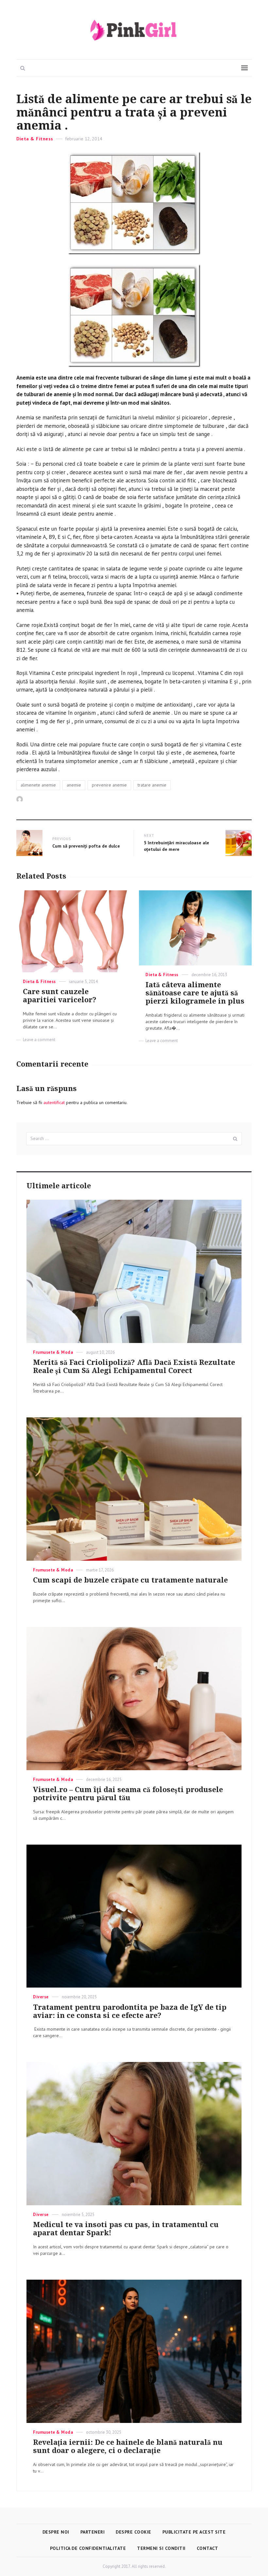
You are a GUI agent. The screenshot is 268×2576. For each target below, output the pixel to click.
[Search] (235, 1139)
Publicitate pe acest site (194, 2532)
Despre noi (56, 2532)
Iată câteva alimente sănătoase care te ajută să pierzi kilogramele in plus (195, 993)
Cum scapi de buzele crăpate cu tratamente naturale (130, 1580)
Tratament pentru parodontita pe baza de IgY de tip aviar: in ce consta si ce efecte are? (130, 2011)
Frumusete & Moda (53, 1352)
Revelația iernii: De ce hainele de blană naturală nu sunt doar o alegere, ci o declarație (128, 2446)
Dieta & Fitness (35, 139)
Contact (208, 2548)
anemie (74, 785)
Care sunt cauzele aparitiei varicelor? (60, 996)
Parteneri (93, 2532)
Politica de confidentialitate (88, 2548)
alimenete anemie (38, 785)
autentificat (54, 1102)
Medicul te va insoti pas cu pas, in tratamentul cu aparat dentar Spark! (126, 2229)
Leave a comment (39, 1040)
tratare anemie (152, 785)
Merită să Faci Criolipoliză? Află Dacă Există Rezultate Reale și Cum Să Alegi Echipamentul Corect (134, 1366)
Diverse (41, 1997)
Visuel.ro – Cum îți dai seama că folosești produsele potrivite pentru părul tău (128, 1794)
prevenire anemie (109, 785)
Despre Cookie (134, 2532)
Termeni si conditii (161, 2548)
